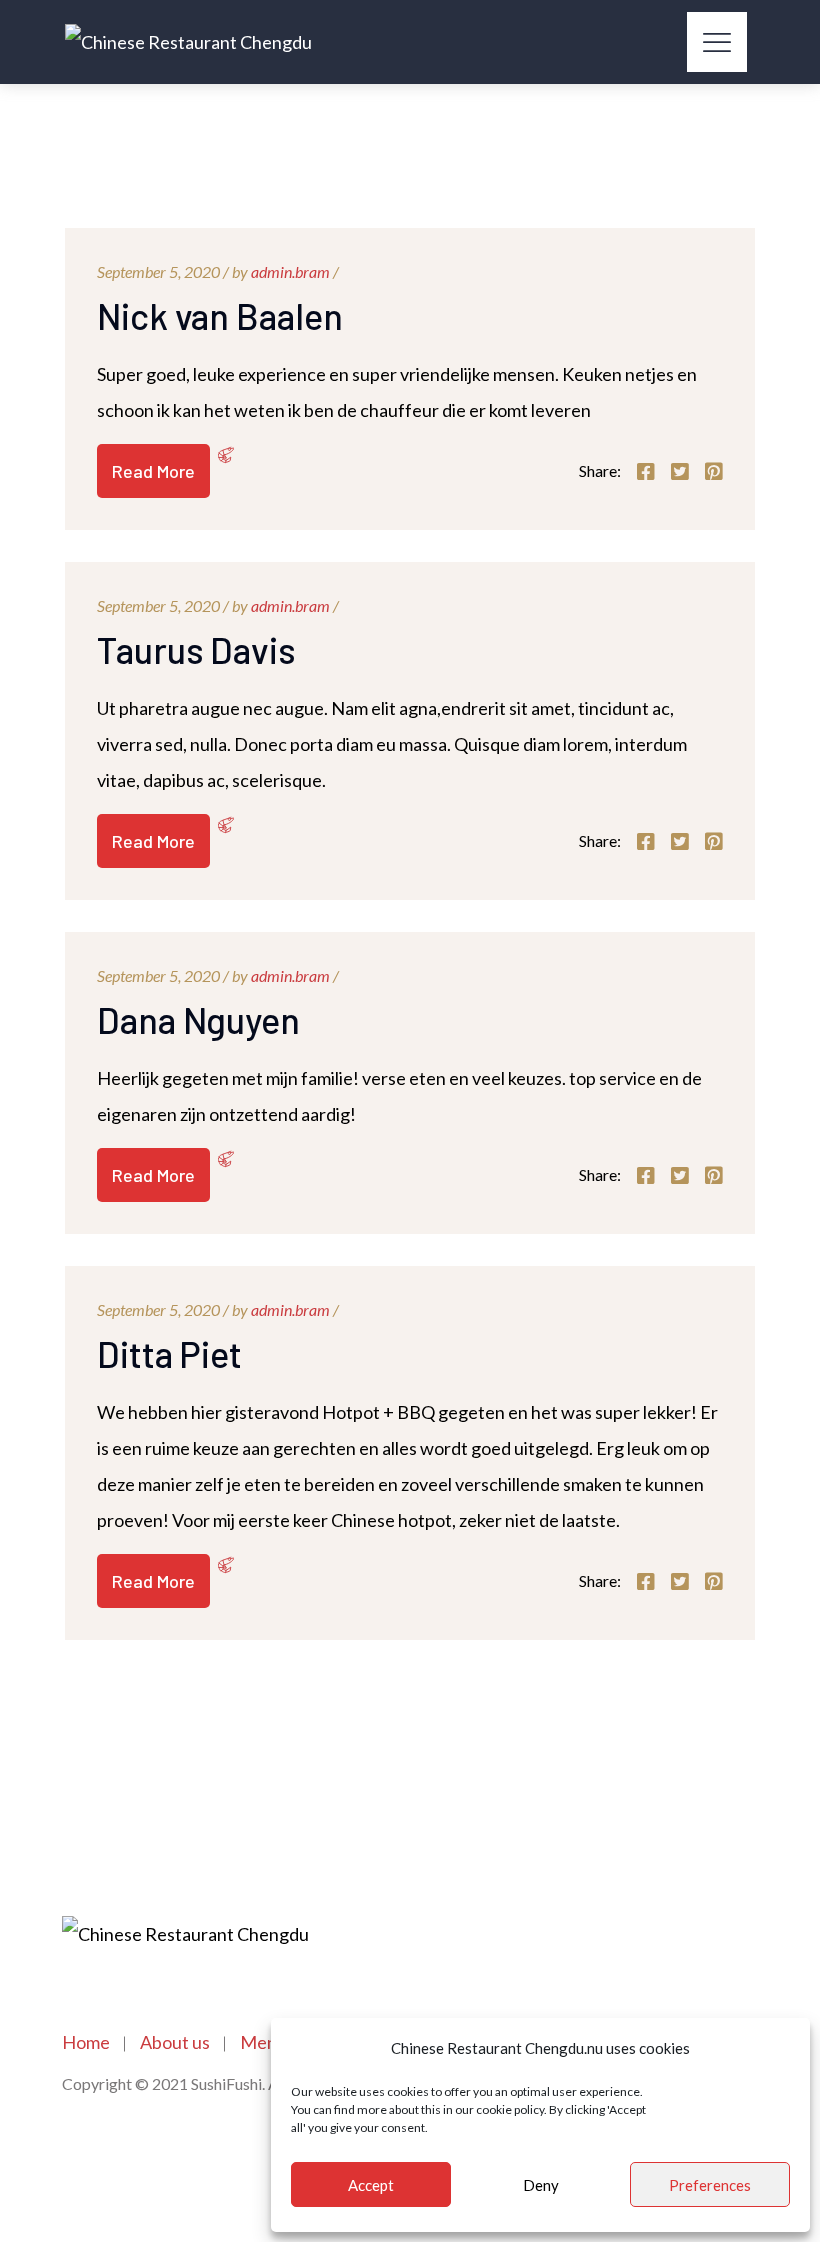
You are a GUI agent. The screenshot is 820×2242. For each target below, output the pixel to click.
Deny (541, 2185)
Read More (153, 471)
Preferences (710, 2185)
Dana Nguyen (198, 1019)
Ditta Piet (169, 1353)
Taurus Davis (196, 649)
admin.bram (290, 271)
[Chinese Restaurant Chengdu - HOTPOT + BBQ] (188, 42)
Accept (371, 2185)
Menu (263, 2042)
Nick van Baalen (220, 315)
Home (86, 2042)
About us (175, 2042)
